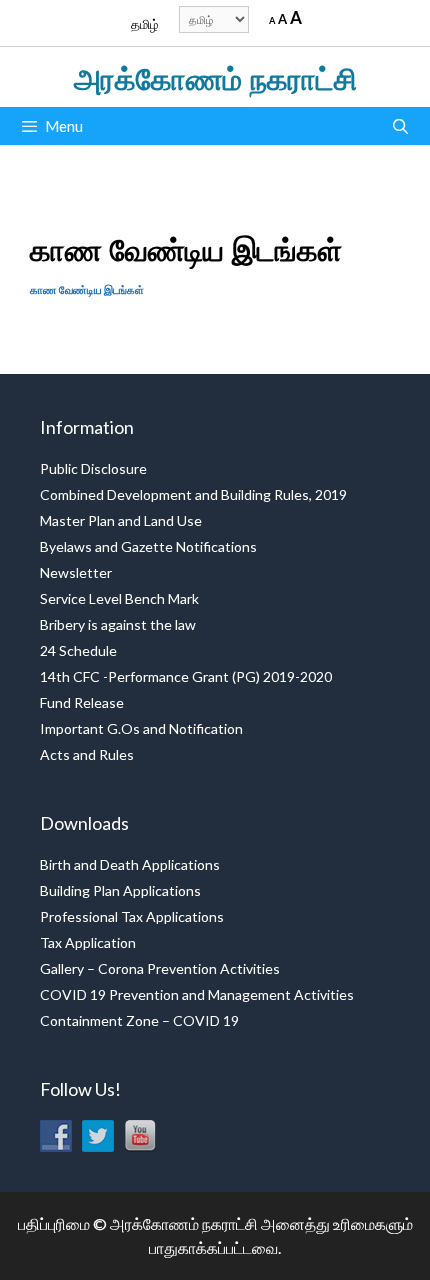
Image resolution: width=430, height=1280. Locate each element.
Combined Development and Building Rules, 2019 (193, 494)
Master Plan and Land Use (121, 520)
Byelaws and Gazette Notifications (148, 546)
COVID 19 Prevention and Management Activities (197, 994)
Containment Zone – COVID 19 (139, 1020)
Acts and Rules (87, 754)
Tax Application (88, 942)
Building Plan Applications (120, 890)
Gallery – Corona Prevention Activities (160, 968)
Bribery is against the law (118, 624)
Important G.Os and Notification (141, 728)
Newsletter (76, 572)
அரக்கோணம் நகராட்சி (215, 76)
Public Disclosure (93, 468)
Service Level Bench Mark (119, 598)
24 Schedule (78, 650)
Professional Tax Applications (132, 916)
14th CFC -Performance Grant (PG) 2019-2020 (186, 676)
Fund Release (82, 702)
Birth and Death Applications (130, 864)
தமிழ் (145, 24)
